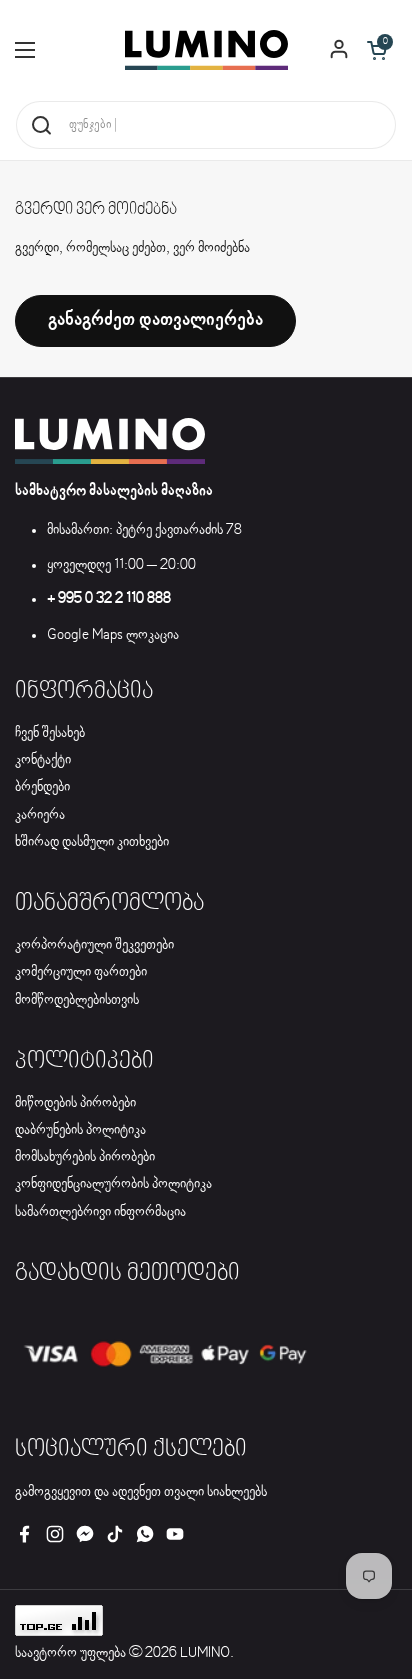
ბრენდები (42, 787)
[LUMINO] (206, 50)
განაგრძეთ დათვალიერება (155, 320)
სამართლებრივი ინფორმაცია (100, 1212)
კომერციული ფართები (81, 972)
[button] (377, 50)
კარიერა (40, 815)
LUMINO (205, 1653)
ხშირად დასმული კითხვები (92, 842)
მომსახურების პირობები (85, 1157)
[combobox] (206, 125)
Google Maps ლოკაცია (113, 635)
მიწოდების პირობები (75, 1103)
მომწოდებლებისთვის (77, 1000)
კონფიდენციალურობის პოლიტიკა (113, 1184)
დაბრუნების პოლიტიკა (80, 1130)
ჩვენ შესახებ (50, 733)
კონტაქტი (43, 760)
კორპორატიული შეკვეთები (94, 945)
